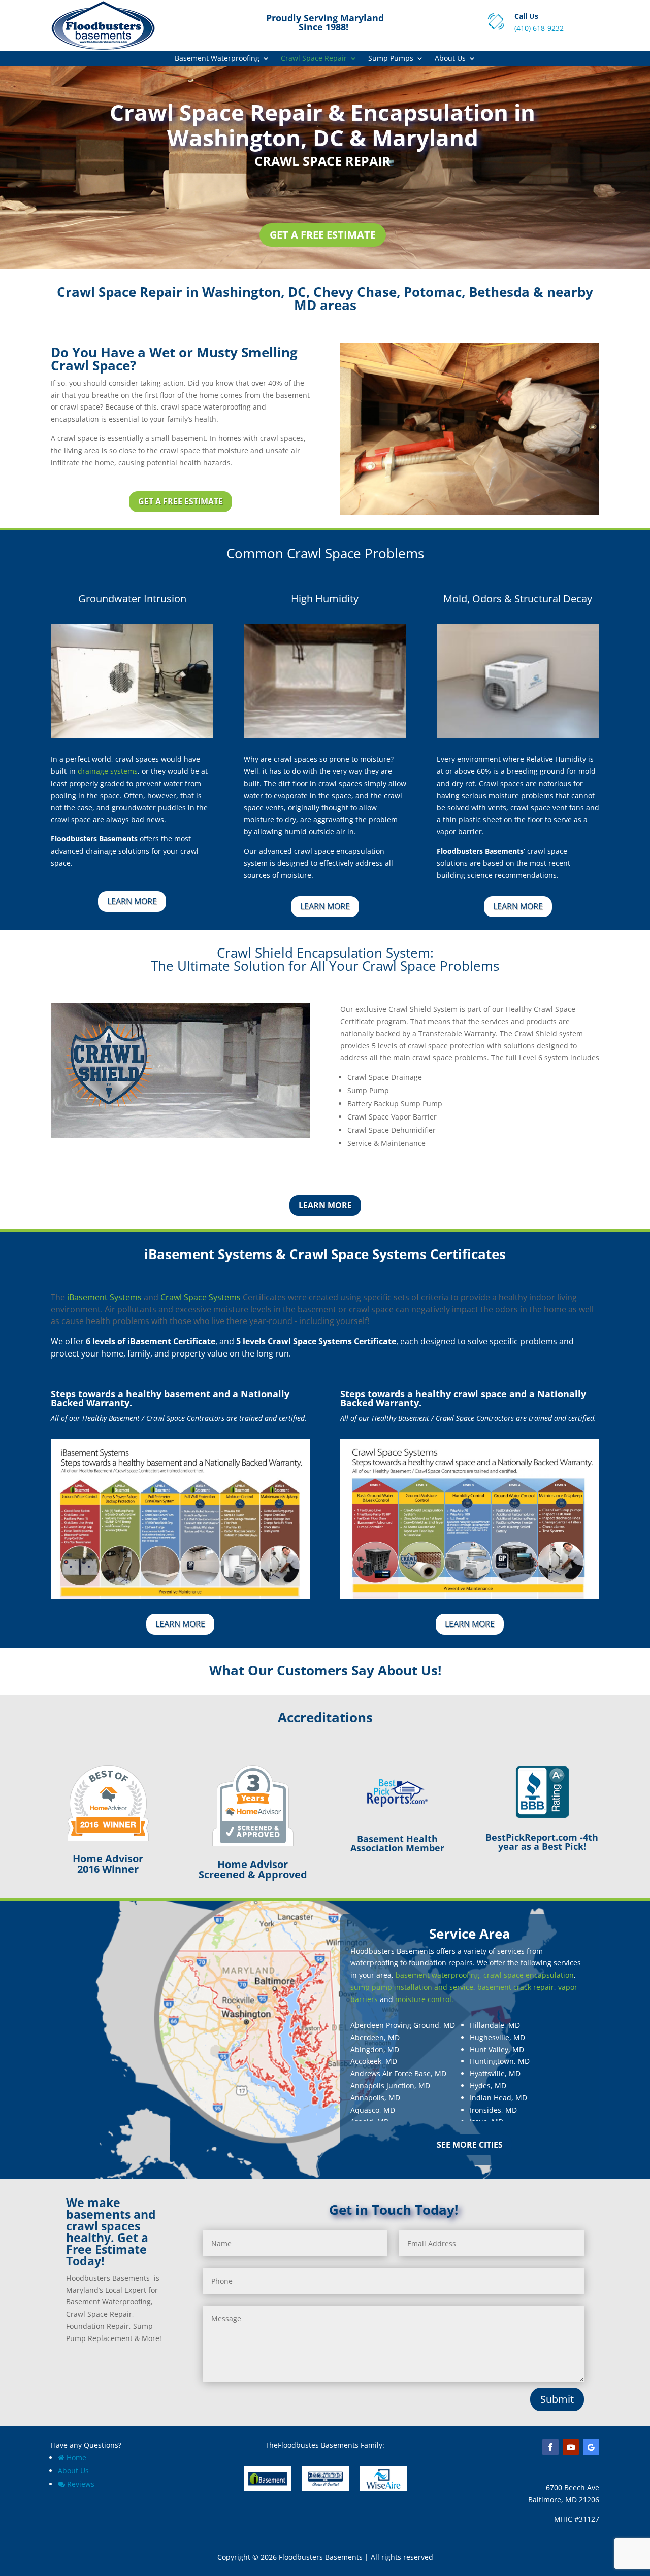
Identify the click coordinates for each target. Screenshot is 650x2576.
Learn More (132, 901)
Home (76, 2458)
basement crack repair (516, 1987)
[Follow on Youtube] (571, 2447)
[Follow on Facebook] (550, 2447)
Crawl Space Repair (314, 59)
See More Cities (470, 2145)
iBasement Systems (104, 1297)
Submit (557, 2399)
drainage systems (108, 771)
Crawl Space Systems (201, 1297)
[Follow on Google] (591, 2447)
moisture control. (424, 1999)
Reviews (81, 2484)
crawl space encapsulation (529, 1975)
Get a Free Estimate (323, 235)
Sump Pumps (391, 59)
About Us (450, 59)
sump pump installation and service (412, 1987)
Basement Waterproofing (217, 59)
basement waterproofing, (438, 1975)
